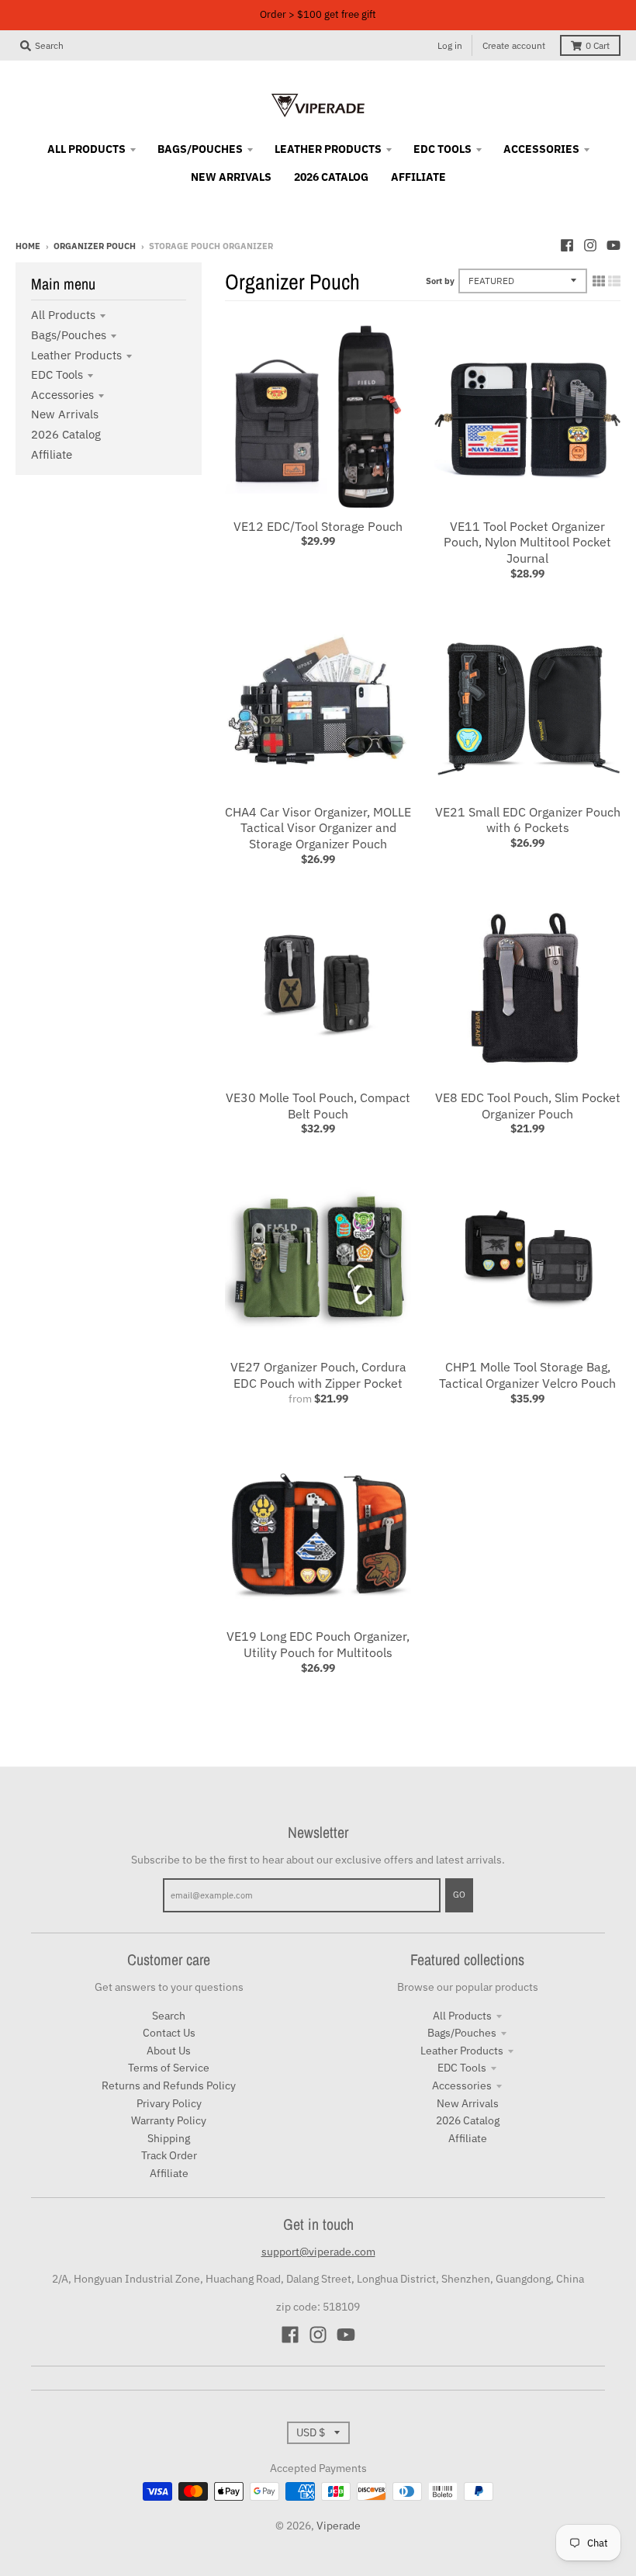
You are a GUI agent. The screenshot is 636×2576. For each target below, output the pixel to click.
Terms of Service (169, 2068)
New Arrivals (65, 414)
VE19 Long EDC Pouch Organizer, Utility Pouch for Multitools (318, 1644)
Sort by (440, 281)
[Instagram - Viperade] (590, 245)
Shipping (169, 2138)
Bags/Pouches (69, 335)
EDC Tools (57, 374)
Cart (598, 45)
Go (459, 1895)
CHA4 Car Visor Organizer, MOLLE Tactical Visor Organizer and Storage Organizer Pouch (318, 828)
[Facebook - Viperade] (567, 245)
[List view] (614, 281)
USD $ (311, 2432)
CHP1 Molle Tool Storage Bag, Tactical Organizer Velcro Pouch (527, 1375)
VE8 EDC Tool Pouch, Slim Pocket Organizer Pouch (528, 1106)
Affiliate (52, 454)
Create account (514, 45)
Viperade (339, 2526)
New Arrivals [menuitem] (231, 177)
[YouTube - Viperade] (614, 245)
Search (169, 2016)
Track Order (169, 2155)
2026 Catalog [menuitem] (331, 177)
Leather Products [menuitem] (328, 149)
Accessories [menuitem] (541, 149)
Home (28, 246)
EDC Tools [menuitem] (442, 149)
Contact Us (169, 2033)
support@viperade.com (318, 2252)
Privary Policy (169, 2103)
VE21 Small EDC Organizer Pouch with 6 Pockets (528, 820)
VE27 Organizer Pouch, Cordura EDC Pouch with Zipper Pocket (318, 1375)
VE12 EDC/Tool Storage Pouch (318, 526)
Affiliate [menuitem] (418, 177)
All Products (63, 315)
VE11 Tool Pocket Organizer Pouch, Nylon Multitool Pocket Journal (527, 543)
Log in (450, 45)
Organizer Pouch (95, 246)
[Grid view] (599, 281)
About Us (169, 2051)
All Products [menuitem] (86, 149)
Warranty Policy (169, 2120)
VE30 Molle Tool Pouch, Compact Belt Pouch (318, 1106)
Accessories (62, 395)
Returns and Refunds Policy (169, 2085)
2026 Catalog (66, 434)
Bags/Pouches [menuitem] (200, 149)
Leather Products (76, 355)
